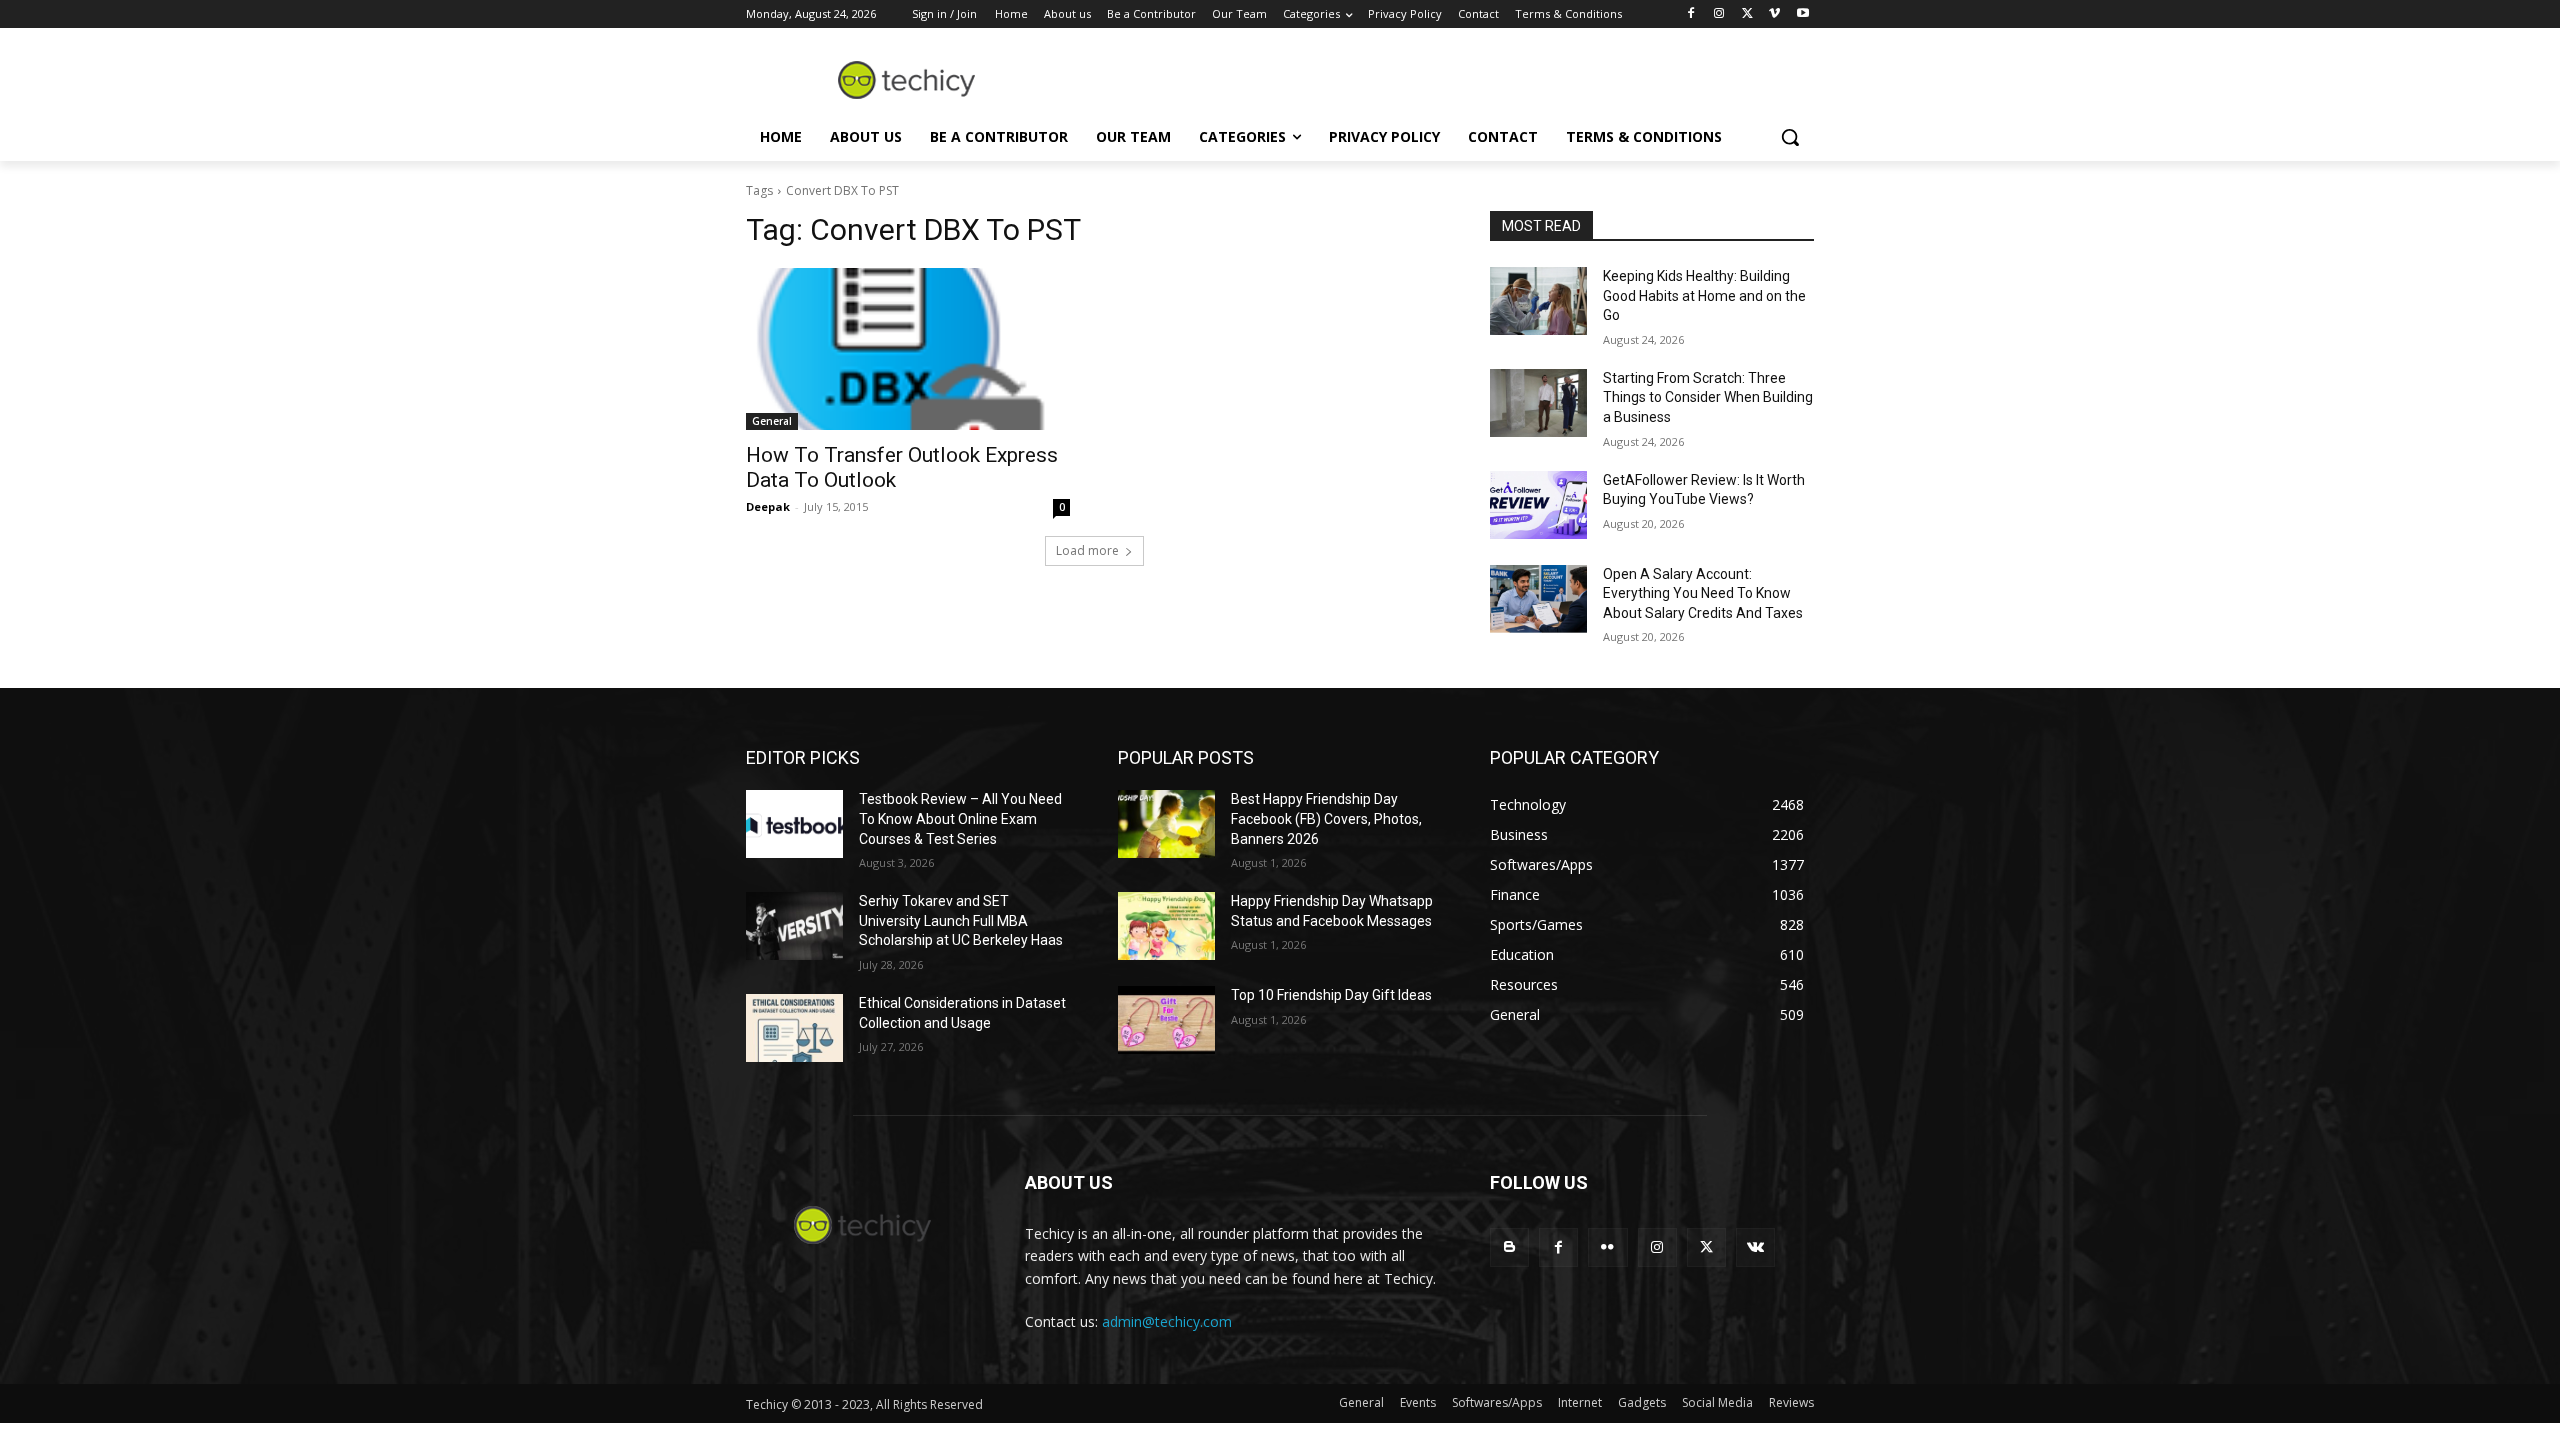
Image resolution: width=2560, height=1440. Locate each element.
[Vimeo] (1774, 14)
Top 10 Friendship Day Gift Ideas (1331, 995)
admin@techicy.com (1167, 1321)
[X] (1747, 14)
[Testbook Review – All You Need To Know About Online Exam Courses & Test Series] (794, 824)
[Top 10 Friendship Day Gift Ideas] (1166, 1020)
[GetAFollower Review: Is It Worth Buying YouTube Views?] (1538, 505)
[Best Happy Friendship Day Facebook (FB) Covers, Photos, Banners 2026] (1166, 824)
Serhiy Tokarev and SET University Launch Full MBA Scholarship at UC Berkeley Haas (961, 920)
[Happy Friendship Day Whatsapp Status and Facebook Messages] (1166, 926)
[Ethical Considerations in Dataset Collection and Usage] (794, 1028)
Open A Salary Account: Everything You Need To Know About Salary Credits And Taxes (1703, 593)
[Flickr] (1607, 1247)
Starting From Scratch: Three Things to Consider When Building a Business (1708, 397)
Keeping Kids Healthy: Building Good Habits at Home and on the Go (1704, 295)
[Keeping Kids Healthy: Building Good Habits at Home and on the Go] (1538, 301)
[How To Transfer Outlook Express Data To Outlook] (908, 349)
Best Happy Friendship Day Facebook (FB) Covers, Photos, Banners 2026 (1326, 818)
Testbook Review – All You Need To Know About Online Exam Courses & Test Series (960, 818)
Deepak (768, 506)
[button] (1790, 137)
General (772, 421)
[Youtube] (1802, 14)
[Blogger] (1509, 1247)
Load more (1087, 550)
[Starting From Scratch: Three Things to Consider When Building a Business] (1538, 403)
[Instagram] (1719, 14)
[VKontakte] (1755, 1247)
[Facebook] (1691, 14)
